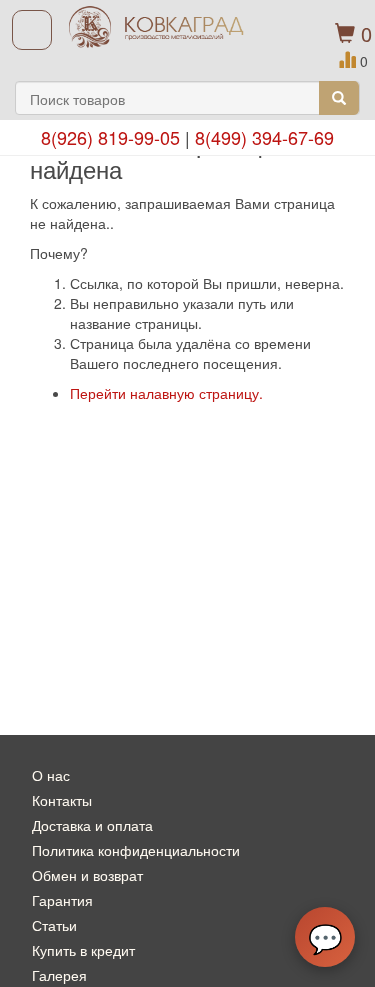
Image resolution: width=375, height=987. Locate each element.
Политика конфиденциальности (136, 850)
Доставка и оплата (92, 825)
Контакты (62, 800)
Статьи (54, 925)
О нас (51, 775)
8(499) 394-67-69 (264, 137)
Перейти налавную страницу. (166, 393)
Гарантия (62, 900)
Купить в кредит (83, 950)
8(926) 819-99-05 (110, 137)
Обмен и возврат (87, 875)
